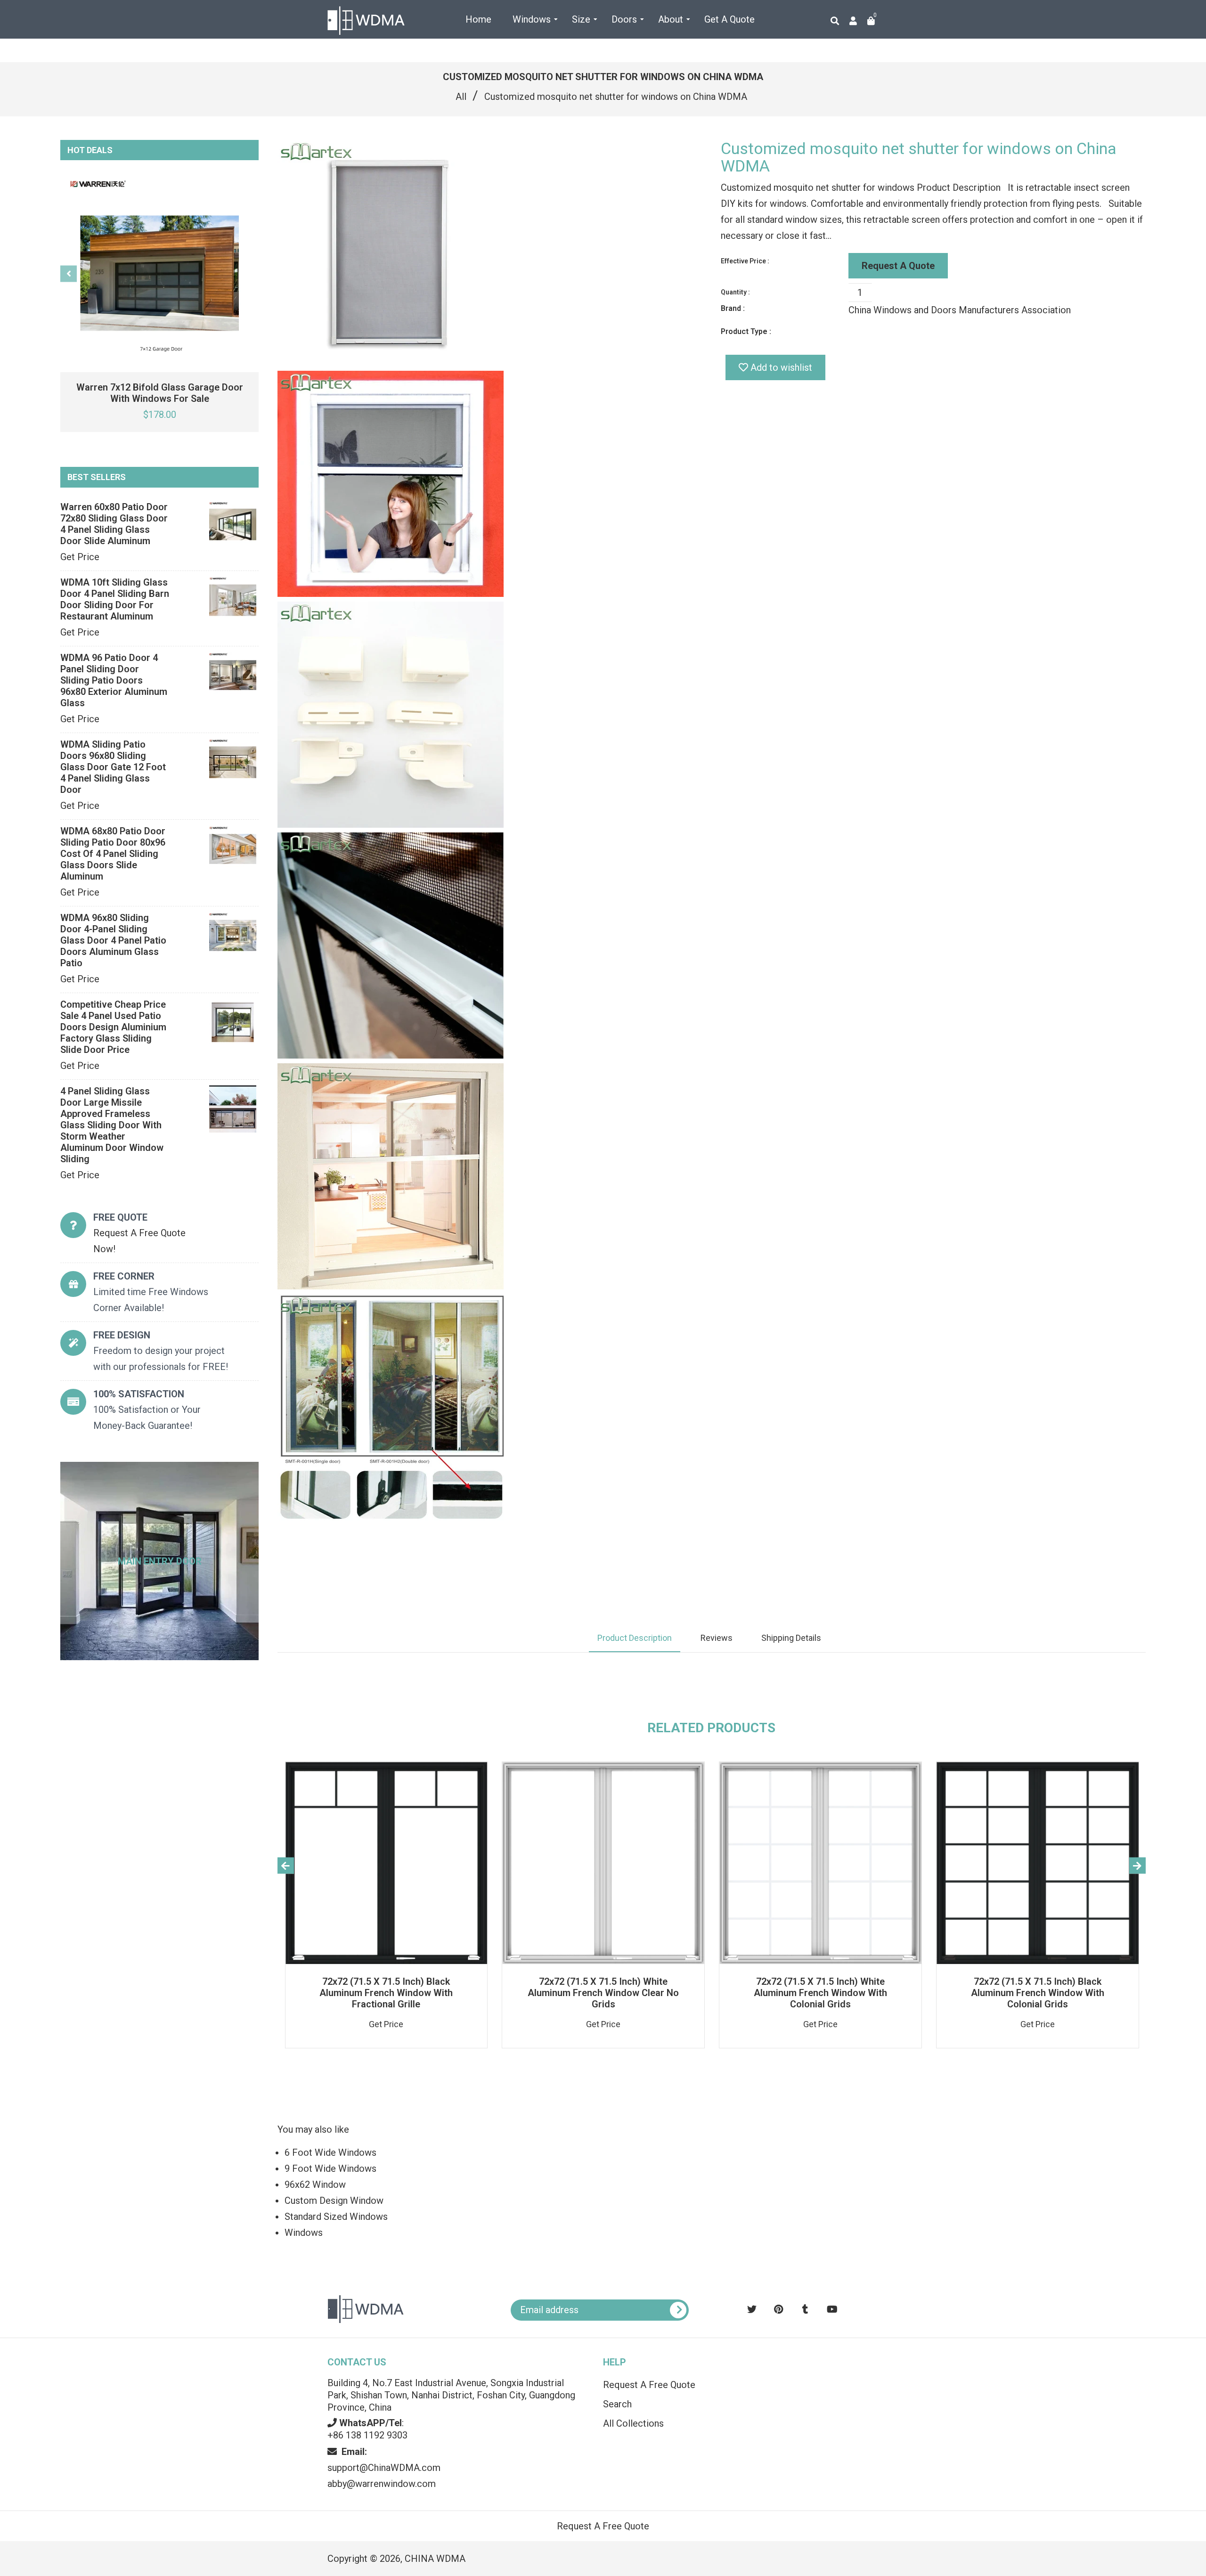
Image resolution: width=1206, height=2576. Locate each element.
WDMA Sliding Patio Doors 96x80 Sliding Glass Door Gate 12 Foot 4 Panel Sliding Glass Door (113, 767)
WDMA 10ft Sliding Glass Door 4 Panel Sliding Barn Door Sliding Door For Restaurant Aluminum (115, 599)
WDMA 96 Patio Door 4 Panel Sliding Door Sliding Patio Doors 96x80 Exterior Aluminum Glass (114, 680)
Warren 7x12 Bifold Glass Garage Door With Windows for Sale (160, 393)
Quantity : (735, 292)
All (461, 97)
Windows (304, 2233)
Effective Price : (745, 261)
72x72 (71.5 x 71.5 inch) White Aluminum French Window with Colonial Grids (820, 1993)
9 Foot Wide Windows (330, 2168)
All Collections (633, 2423)
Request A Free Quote (649, 2385)
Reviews (717, 1638)
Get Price (80, 557)
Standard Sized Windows (336, 2217)
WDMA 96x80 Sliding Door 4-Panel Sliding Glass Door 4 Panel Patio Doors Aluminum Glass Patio (113, 940)
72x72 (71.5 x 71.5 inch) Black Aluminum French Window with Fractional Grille (386, 1993)
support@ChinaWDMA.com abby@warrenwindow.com (384, 2468)
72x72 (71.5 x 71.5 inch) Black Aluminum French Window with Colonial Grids (1038, 1993)
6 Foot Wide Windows (330, 2152)
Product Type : (746, 331)
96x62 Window (315, 2185)
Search (617, 2404)
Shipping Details (791, 1638)
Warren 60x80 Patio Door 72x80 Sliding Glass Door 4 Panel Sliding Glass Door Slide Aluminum (114, 524)
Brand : (733, 308)
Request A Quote (898, 266)
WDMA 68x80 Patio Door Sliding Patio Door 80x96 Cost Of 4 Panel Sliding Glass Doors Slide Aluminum (113, 854)
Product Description (635, 1638)
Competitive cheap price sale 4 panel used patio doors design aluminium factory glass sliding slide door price (113, 1027)
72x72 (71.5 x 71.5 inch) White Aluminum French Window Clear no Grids (603, 1993)
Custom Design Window (334, 2201)
